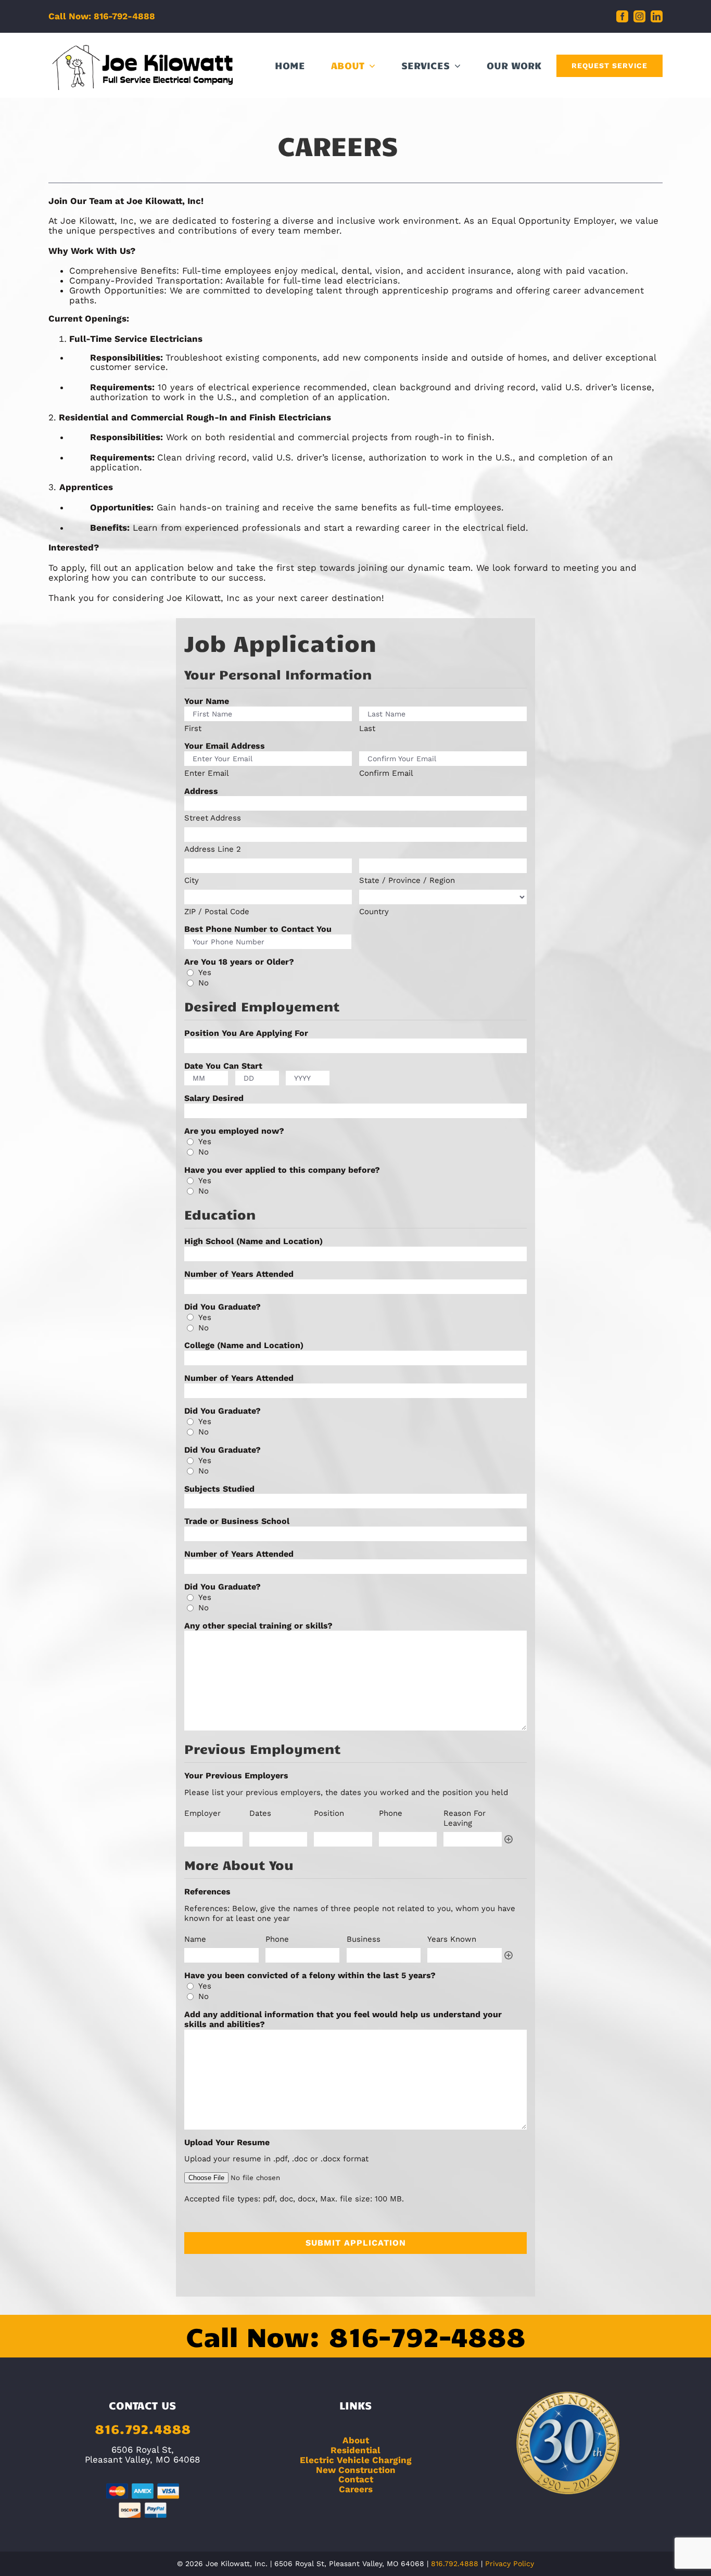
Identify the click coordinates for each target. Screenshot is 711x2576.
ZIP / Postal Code (217, 912)
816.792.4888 (143, 2428)
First (193, 728)
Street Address (213, 818)
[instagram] (639, 16)
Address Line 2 (213, 849)
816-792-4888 (427, 2336)
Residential (355, 2450)
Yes (205, 972)
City (192, 880)
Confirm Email (386, 773)
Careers (356, 2489)
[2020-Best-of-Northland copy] (568, 2395)
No (204, 983)
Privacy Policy (510, 2564)
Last (367, 728)
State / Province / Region (407, 880)
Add (509, 1839)
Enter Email (207, 773)
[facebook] (622, 16)
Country (374, 912)
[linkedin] (657, 16)
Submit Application (356, 2243)
